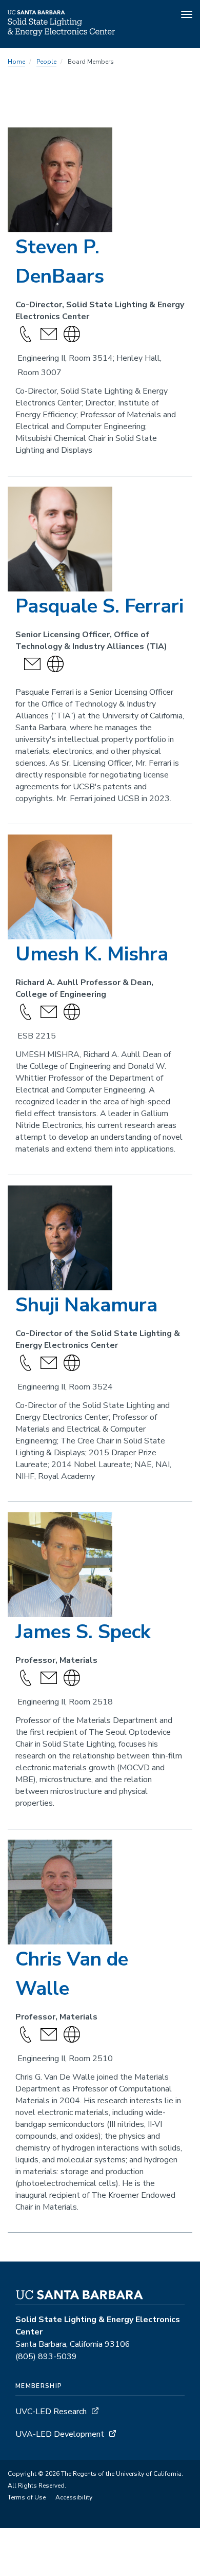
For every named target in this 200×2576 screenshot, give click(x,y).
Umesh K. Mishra (92, 954)
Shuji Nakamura (86, 1305)
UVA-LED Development (61, 2434)
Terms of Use (27, 2497)
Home (16, 62)
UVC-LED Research (51, 2412)
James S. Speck (83, 1632)
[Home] (61, 33)
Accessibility (74, 2497)
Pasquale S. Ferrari (99, 606)
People (46, 62)
